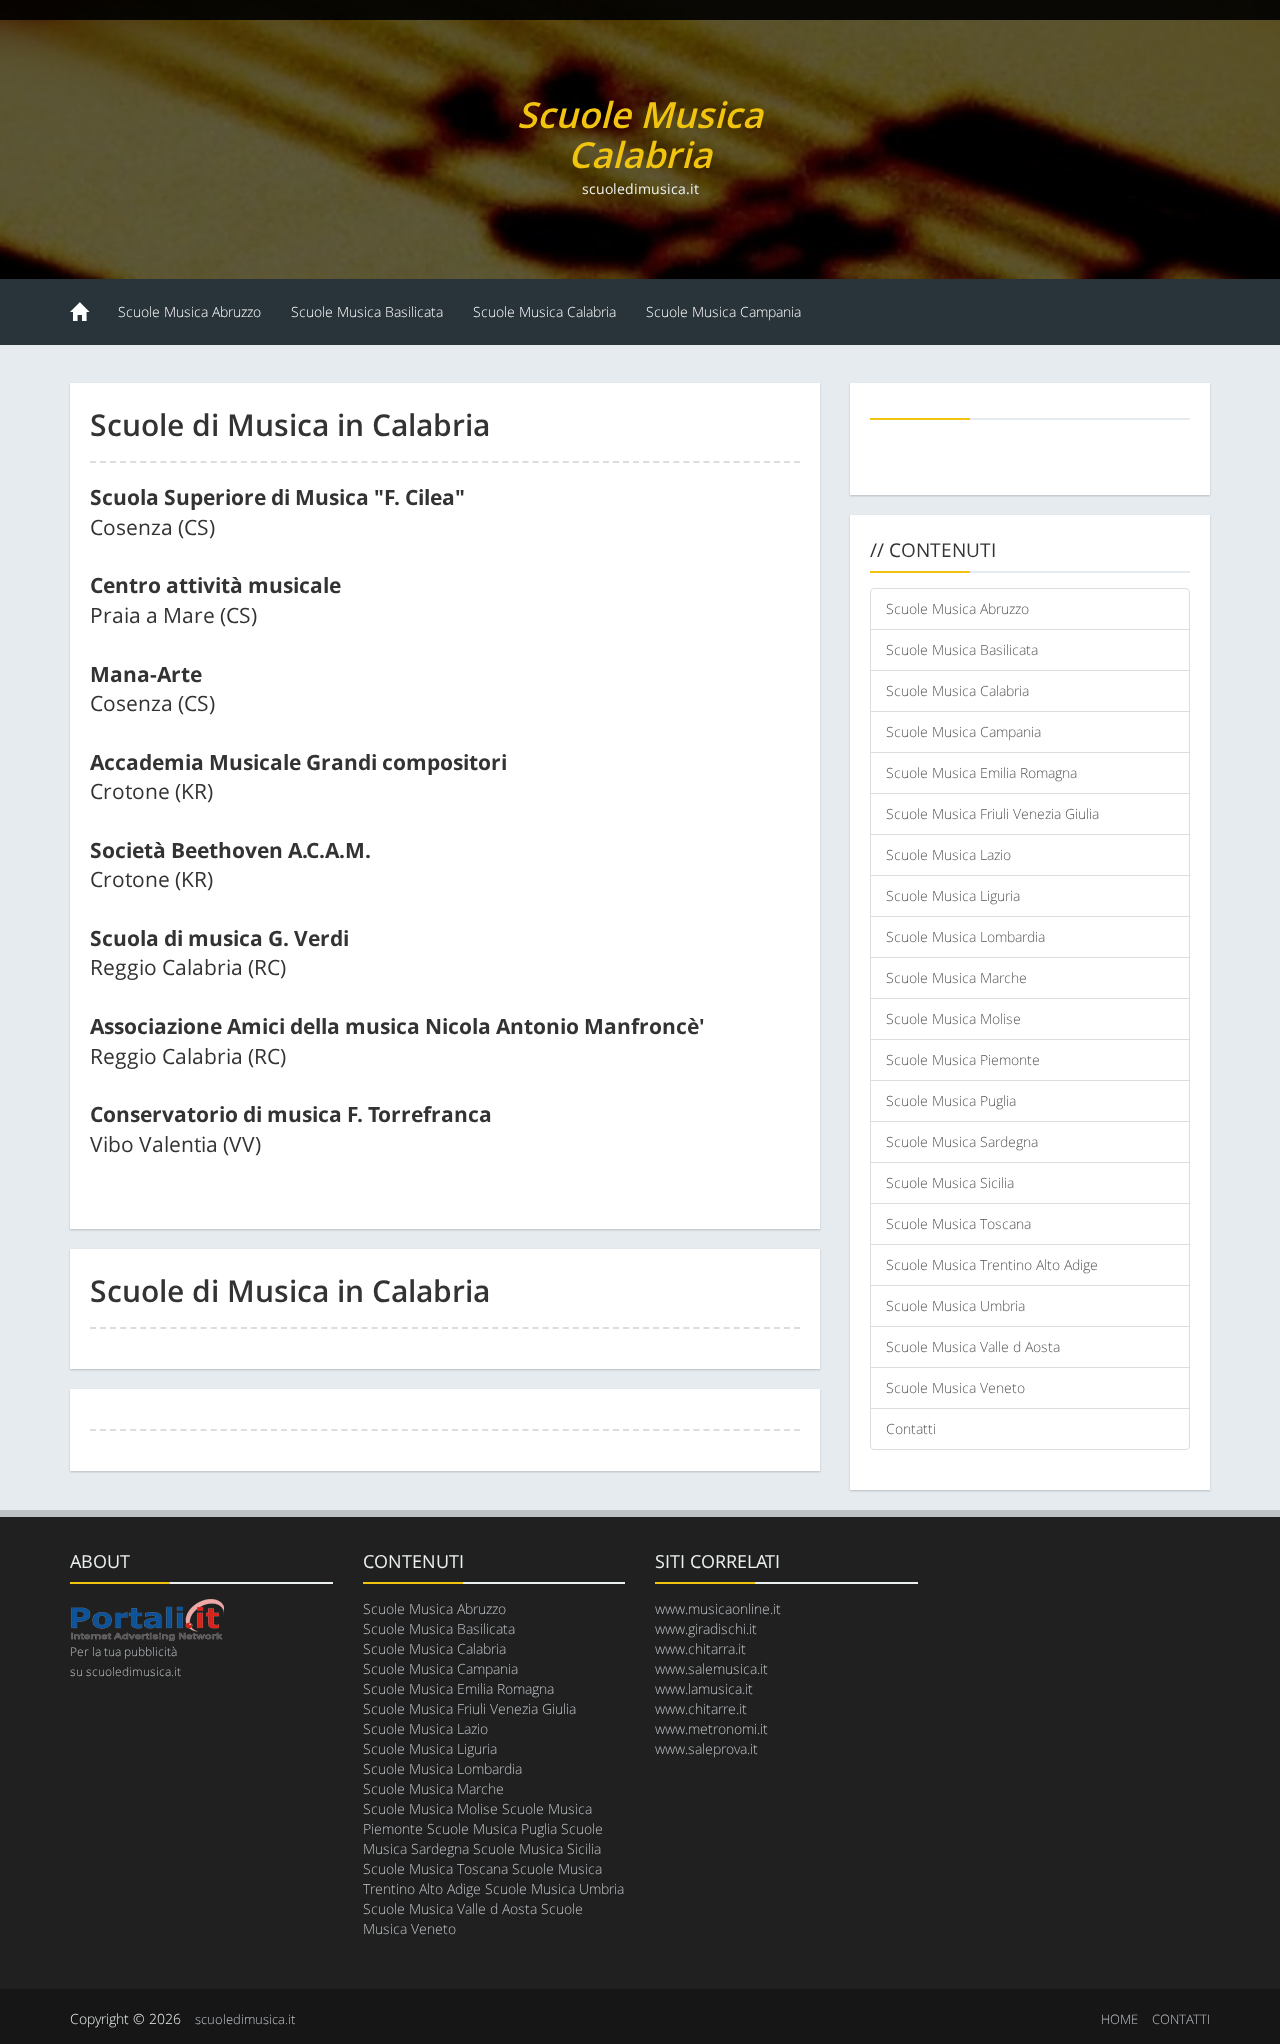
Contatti (911, 1428)
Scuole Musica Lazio (948, 854)
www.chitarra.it (700, 1648)
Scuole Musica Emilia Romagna (981, 772)
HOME (1119, 2019)
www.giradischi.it (706, 1628)
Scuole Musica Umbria (955, 1305)
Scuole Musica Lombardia (965, 936)
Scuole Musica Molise (953, 1018)
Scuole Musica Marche (956, 977)
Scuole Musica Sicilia (950, 1182)
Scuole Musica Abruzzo (189, 311)
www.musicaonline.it (718, 1608)
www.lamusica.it (704, 1688)
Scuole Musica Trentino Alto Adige (992, 1264)
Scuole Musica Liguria (953, 895)
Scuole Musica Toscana (958, 1223)
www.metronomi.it (711, 1728)
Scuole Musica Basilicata (367, 311)
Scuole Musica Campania (723, 311)
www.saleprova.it (706, 1748)
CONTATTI (1181, 2019)
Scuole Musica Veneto (955, 1387)
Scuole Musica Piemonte (963, 1059)
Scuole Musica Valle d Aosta (973, 1346)
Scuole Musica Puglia (951, 1100)
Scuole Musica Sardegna (962, 1141)
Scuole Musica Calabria (544, 311)
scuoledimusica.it (245, 2019)
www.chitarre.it (701, 1708)
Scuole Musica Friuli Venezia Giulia (992, 813)
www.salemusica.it (711, 1668)
